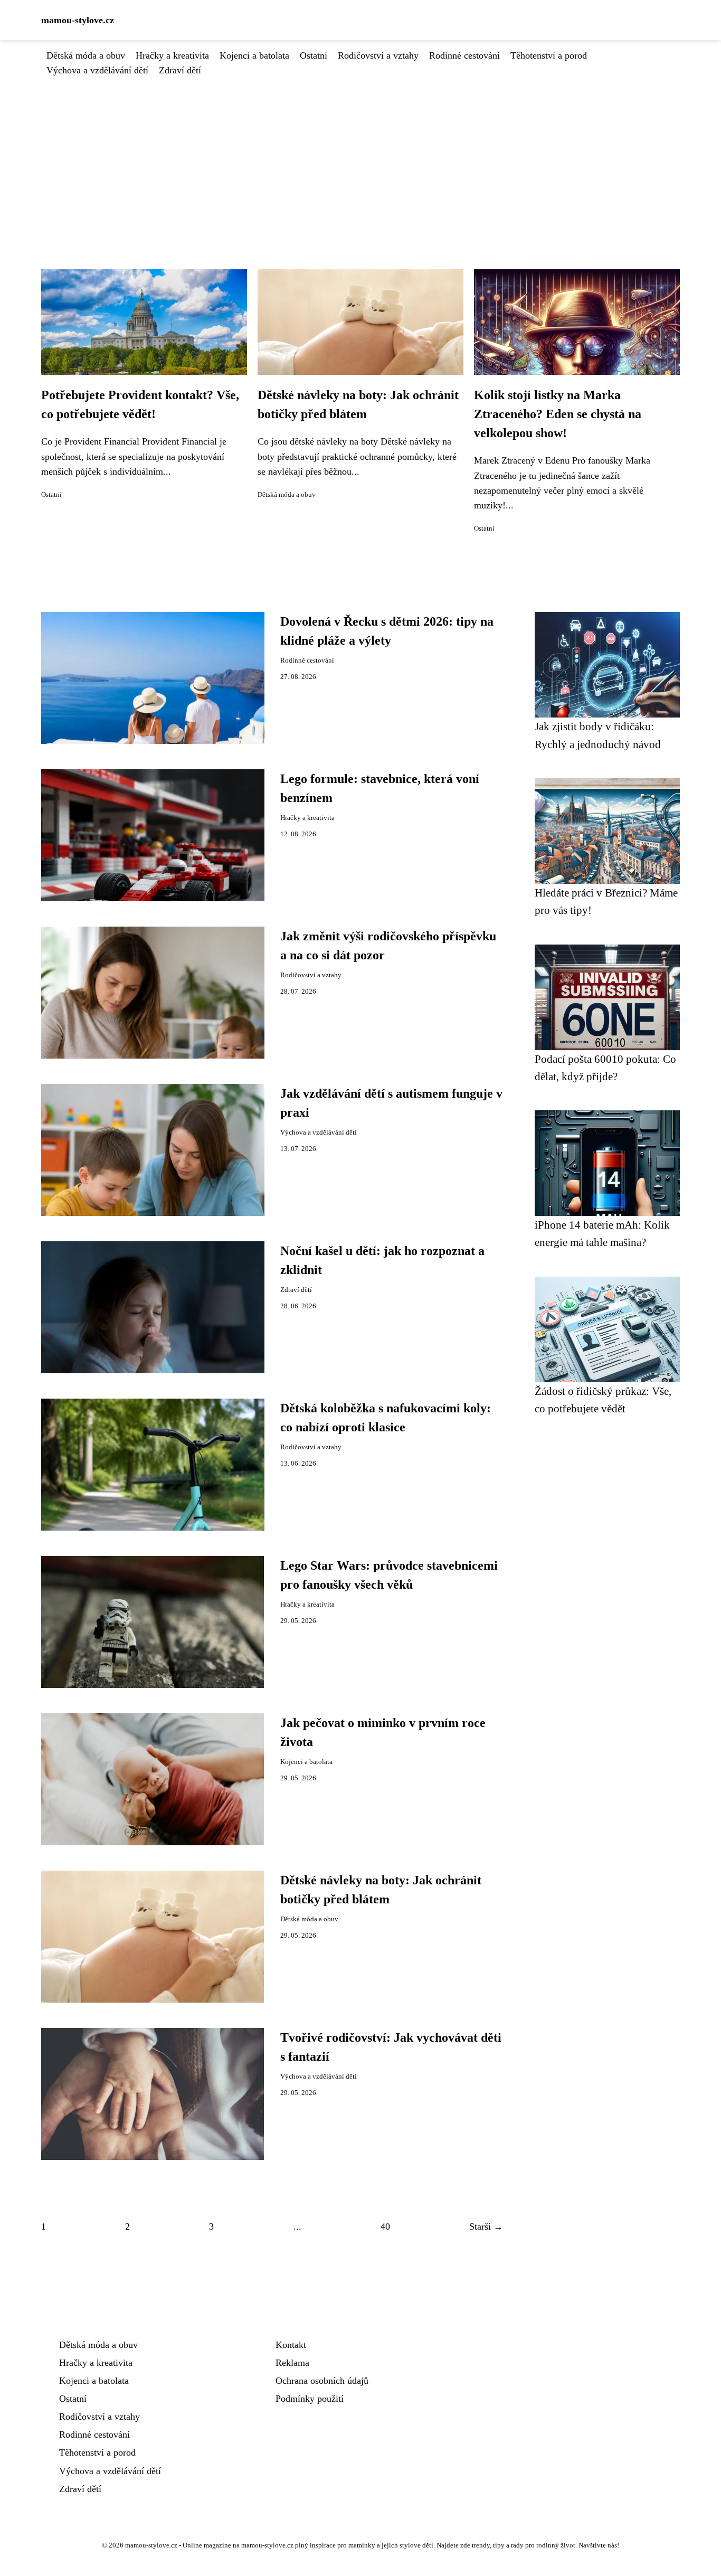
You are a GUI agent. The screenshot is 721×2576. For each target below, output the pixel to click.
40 (385, 2226)
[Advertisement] (360, 157)
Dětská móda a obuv (86, 55)
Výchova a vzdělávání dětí (97, 70)
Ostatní (314, 55)
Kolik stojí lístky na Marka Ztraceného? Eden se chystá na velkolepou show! (558, 414)
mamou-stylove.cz (78, 20)
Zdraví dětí (180, 70)
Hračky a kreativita (172, 55)
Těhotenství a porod (549, 55)
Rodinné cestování (464, 55)
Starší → (486, 2226)
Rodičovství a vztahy (378, 55)
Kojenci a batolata (254, 55)
